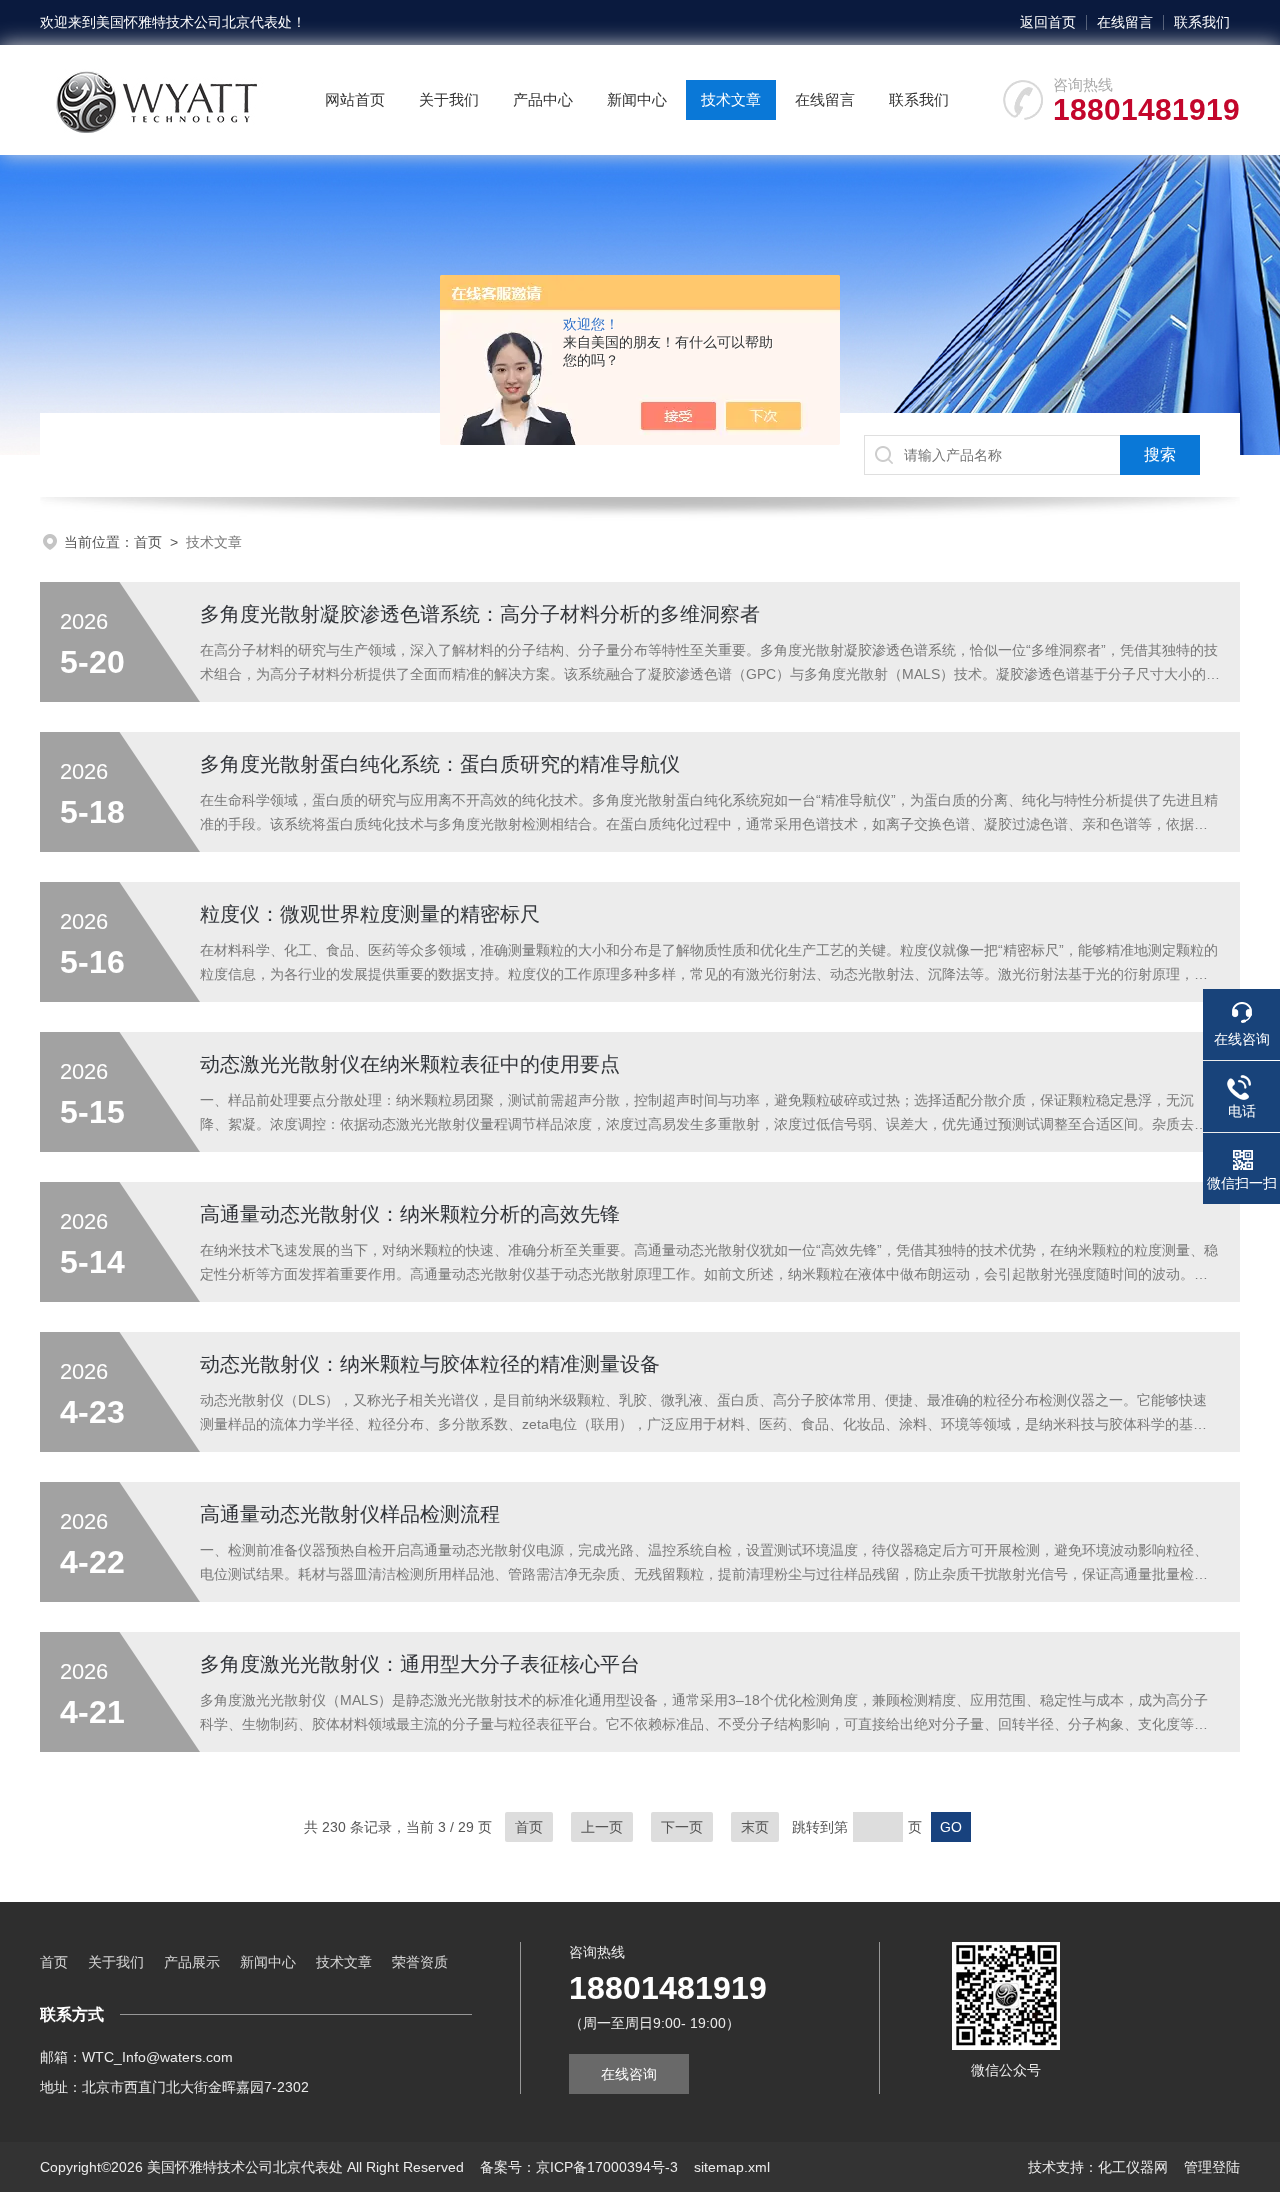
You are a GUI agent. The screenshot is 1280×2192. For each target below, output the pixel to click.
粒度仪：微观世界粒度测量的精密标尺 (370, 914)
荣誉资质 (420, 1962)
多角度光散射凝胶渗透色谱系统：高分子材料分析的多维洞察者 (480, 614)
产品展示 (192, 1962)
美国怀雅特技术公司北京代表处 (194, 22)
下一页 (682, 1827)
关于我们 (449, 99)
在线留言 (1125, 22)
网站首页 (355, 99)
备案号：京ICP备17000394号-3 (579, 2167)
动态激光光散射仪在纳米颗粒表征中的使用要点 (410, 1064)
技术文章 (731, 99)
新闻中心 (637, 99)
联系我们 (1202, 22)
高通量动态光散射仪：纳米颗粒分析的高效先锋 (410, 1214)
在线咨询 (629, 2074)
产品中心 (543, 99)
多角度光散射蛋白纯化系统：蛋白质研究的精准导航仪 (440, 764)
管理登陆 (1212, 2167)
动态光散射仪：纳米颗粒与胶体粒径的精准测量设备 (430, 1364)
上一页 (602, 1827)
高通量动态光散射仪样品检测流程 (350, 1514)
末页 (755, 1827)
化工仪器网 (1133, 2167)
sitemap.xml (732, 2167)
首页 (148, 542)
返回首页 (1048, 22)
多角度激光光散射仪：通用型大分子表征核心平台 (420, 1664)
